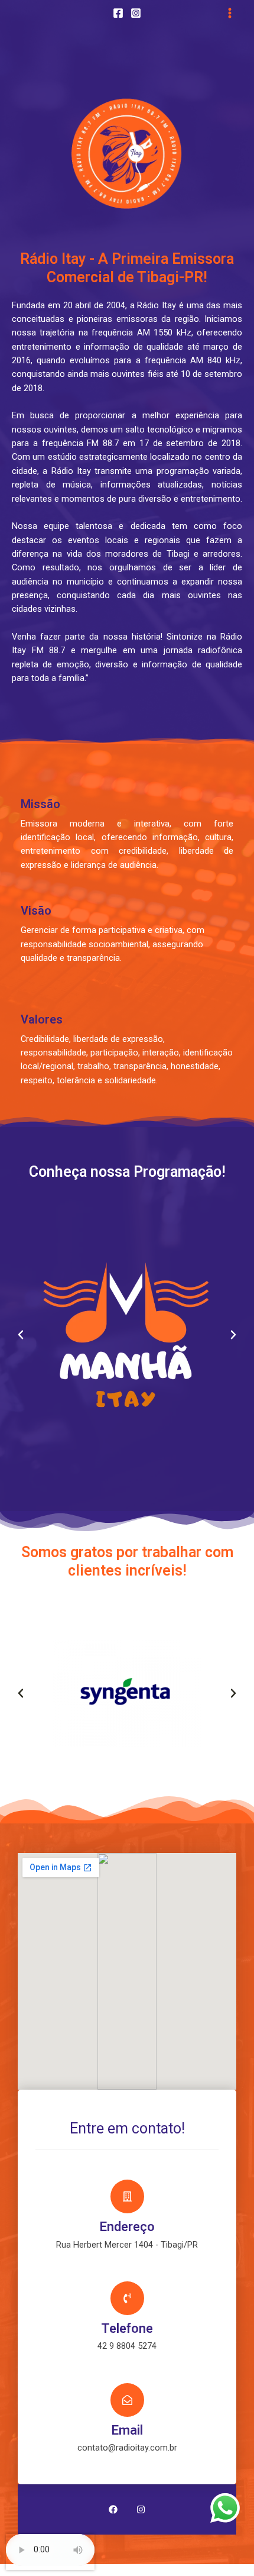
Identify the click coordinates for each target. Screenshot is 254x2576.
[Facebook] (118, 13)
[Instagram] (136, 13)
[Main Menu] (230, 13)
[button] (21, 1335)
